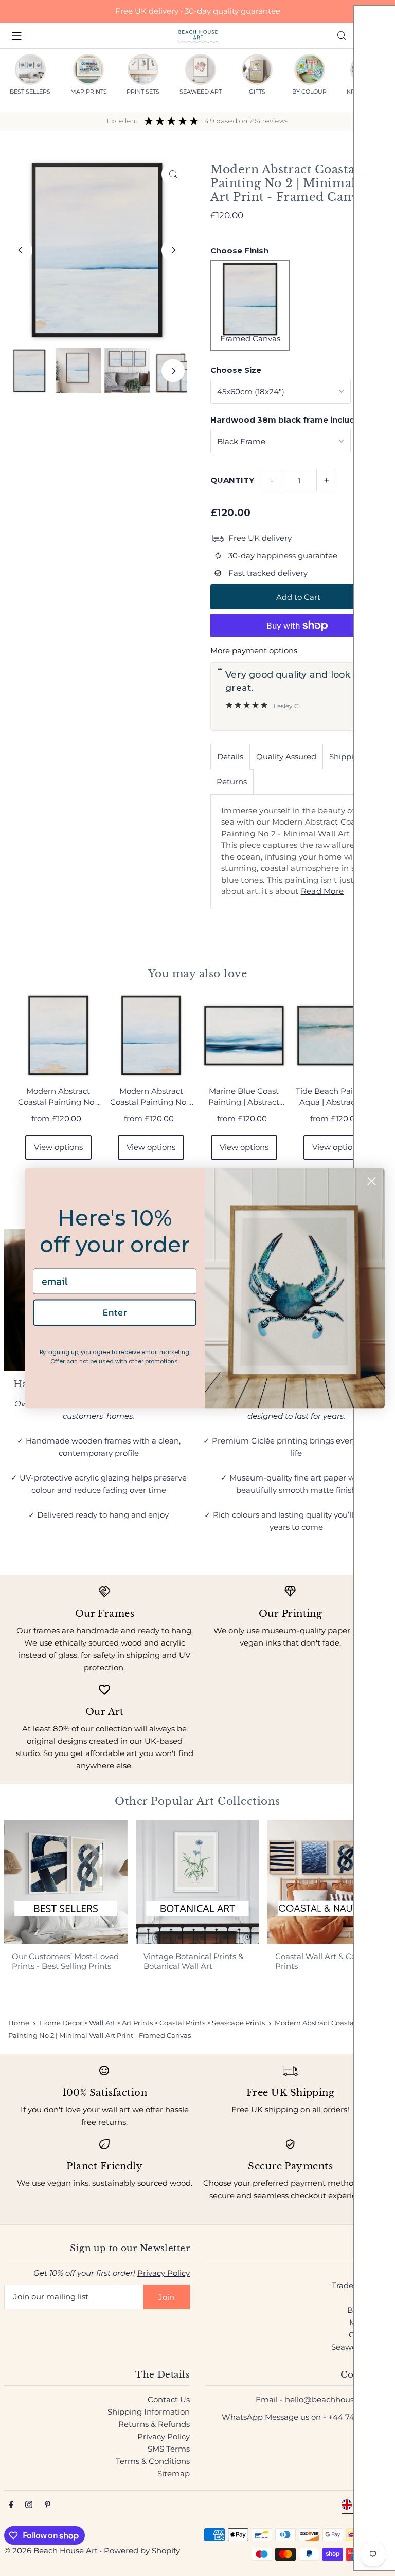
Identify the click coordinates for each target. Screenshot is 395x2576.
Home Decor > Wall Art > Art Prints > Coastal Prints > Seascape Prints (152, 2023)
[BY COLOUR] (310, 69)
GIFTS (257, 92)
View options (58, 1147)
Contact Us (169, 2399)
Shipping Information (149, 2412)
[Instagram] (29, 2505)
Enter (115, 1313)
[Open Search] (342, 35)
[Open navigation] (89, 35)
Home (19, 2023)
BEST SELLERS (30, 92)
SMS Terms (169, 2449)
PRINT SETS (143, 92)
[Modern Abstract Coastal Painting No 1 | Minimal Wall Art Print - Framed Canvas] (58, 1036)
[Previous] (21, 250)
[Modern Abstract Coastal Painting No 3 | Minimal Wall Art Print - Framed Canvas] (151, 1036)
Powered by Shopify (142, 2551)
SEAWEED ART (201, 92)
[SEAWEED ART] (201, 69)
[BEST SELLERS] (30, 69)
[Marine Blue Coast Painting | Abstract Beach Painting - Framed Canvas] (244, 1036)
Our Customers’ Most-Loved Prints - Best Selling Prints (65, 1961)
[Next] (173, 250)
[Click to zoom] (173, 174)
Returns (232, 782)
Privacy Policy (164, 2273)
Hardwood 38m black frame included (288, 420)
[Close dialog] (372, 1181)
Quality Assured (286, 756)
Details (230, 756)
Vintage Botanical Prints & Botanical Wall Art (193, 1961)
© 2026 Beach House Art (51, 2551)
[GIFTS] (257, 69)
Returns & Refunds (154, 2424)
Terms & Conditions (153, 2461)
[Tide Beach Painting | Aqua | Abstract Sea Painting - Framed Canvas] (337, 1036)
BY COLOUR (309, 92)
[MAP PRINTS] (88, 69)
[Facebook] (11, 2505)
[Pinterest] (48, 2505)
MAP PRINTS (89, 92)
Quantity (232, 480)
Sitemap (174, 2473)
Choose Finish (239, 251)
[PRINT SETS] (143, 69)
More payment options (254, 651)
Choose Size (236, 370)
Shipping (346, 756)
